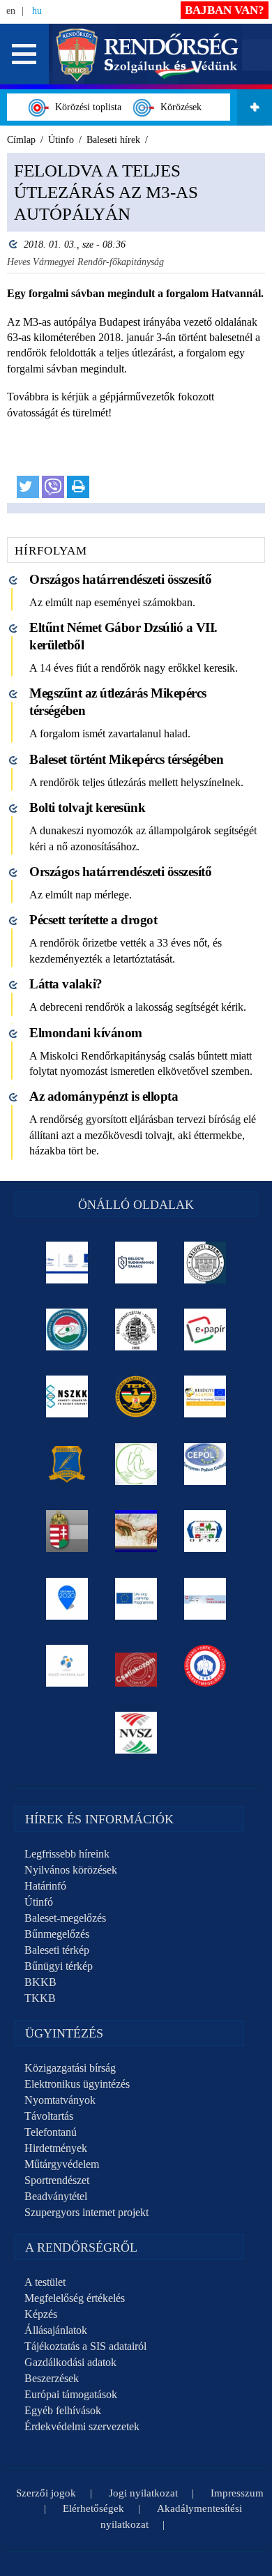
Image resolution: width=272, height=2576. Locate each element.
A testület (45, 2282)
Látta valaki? (66, 984)
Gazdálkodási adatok (70, 2362)
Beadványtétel (56, 2196)
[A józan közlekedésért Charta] (136, 1666)
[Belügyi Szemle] (205, 1263)
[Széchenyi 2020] (67, 1599)
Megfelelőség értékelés (75, 2298)
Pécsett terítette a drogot (93, 920)
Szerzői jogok (46, 2493)
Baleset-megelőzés (65, 1918)
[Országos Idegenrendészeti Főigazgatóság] (67, 1330)
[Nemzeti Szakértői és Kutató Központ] (67, 1396)
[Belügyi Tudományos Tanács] (136, 1263)
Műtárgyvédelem (62, 2164)
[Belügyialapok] (205, 1396)
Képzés (41, 2314)
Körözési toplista (85, 107)
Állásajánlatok (56, 2330)
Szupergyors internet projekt (86, 2212)
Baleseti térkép (57, 1950)
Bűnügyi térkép (59, 1966)
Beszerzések (52, 2378)
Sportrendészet (57, 2180)
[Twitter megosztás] (28, 487)
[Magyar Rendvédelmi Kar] (67, 1531)
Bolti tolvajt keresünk (87, 807)
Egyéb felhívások (63, 2410)
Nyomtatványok (60, 2100)
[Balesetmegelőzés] (205, 1666)
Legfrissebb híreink (67, 1854)
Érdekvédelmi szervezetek (82, 2426)
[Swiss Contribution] (205, 1599)
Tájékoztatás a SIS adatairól (85, 2346)
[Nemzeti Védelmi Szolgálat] (136, 1733)
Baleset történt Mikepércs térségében (126, 759)
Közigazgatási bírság (70, 2068)
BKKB (40, 1982)
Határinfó (45, 1886)
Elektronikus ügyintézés (77, 2084)
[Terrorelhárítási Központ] (136, 1396)
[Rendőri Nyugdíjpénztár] (136, 1531)
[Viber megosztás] (53, 487)
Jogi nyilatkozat (143, 2493)
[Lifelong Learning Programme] (136, 1599)
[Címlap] (148, 53)
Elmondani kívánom (86, 1033)
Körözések (178, 107)
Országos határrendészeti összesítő (120, 579)
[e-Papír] (205, 1330)
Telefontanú (51, 2132)
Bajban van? (225, 10)
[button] (24, 54)
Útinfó (39, 1902)
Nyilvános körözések (71, 1870)
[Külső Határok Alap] (67, 1666)
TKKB (40, 1998)
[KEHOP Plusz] (67, 1263)
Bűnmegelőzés (57, 1934)
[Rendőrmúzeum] (136, 1330)
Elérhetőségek (93, 2508)
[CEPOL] (205, 1464)
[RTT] (67, 1464)
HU (37, 11)
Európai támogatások (71, 2394)
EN (11, 11)
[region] (136, 333)
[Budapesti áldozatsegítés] (136, 1464)
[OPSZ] (205, 1531)
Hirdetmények (56, 2148)
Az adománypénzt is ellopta (104, 1096)
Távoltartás (49, 2116)
